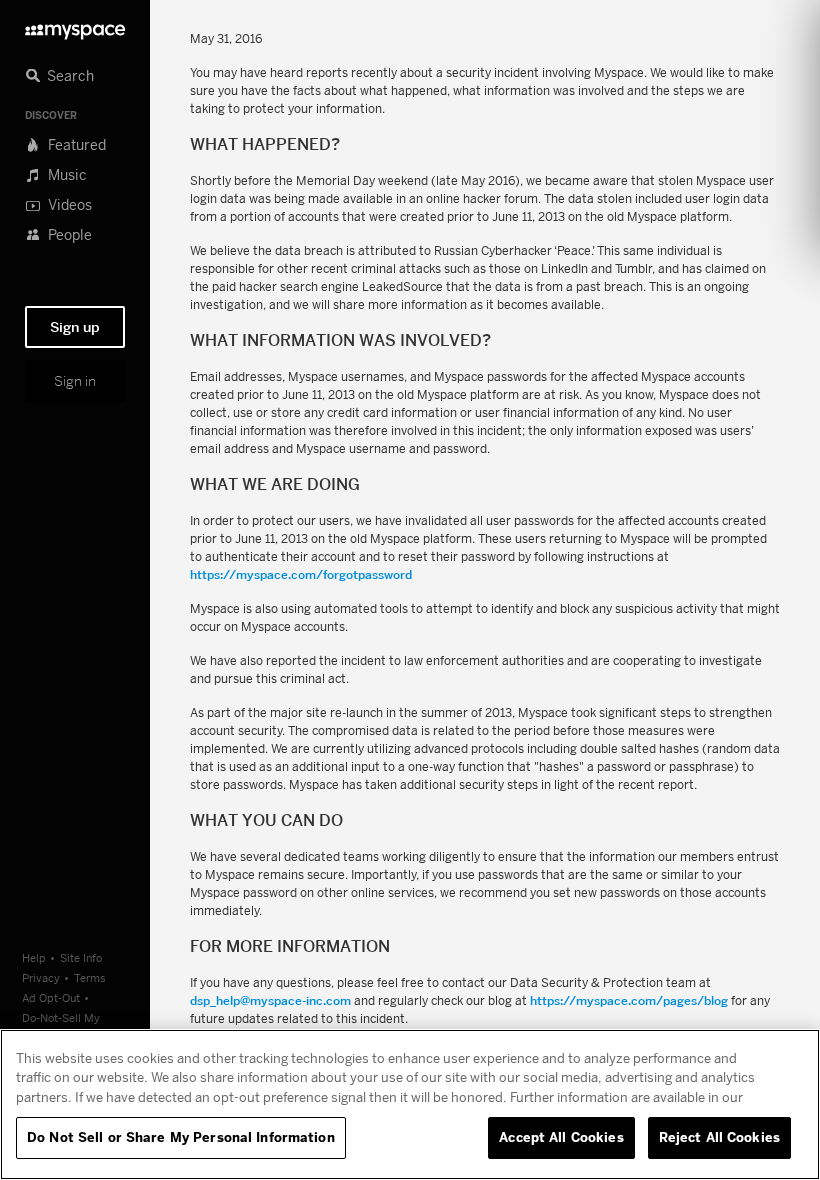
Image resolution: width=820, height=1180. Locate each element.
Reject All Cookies (719, 1137)
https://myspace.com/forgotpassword (301, 574)
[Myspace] (75, 26)
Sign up (75, 327)
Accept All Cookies (561, 1137)
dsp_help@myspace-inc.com (270, 1000)
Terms (90, 977)
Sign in (75, 381)
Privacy (41, 977)
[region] (410, 1104)
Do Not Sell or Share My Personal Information (181, 1137)
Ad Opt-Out (51, 997)
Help (34, 957)
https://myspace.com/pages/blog (629, 1000)
